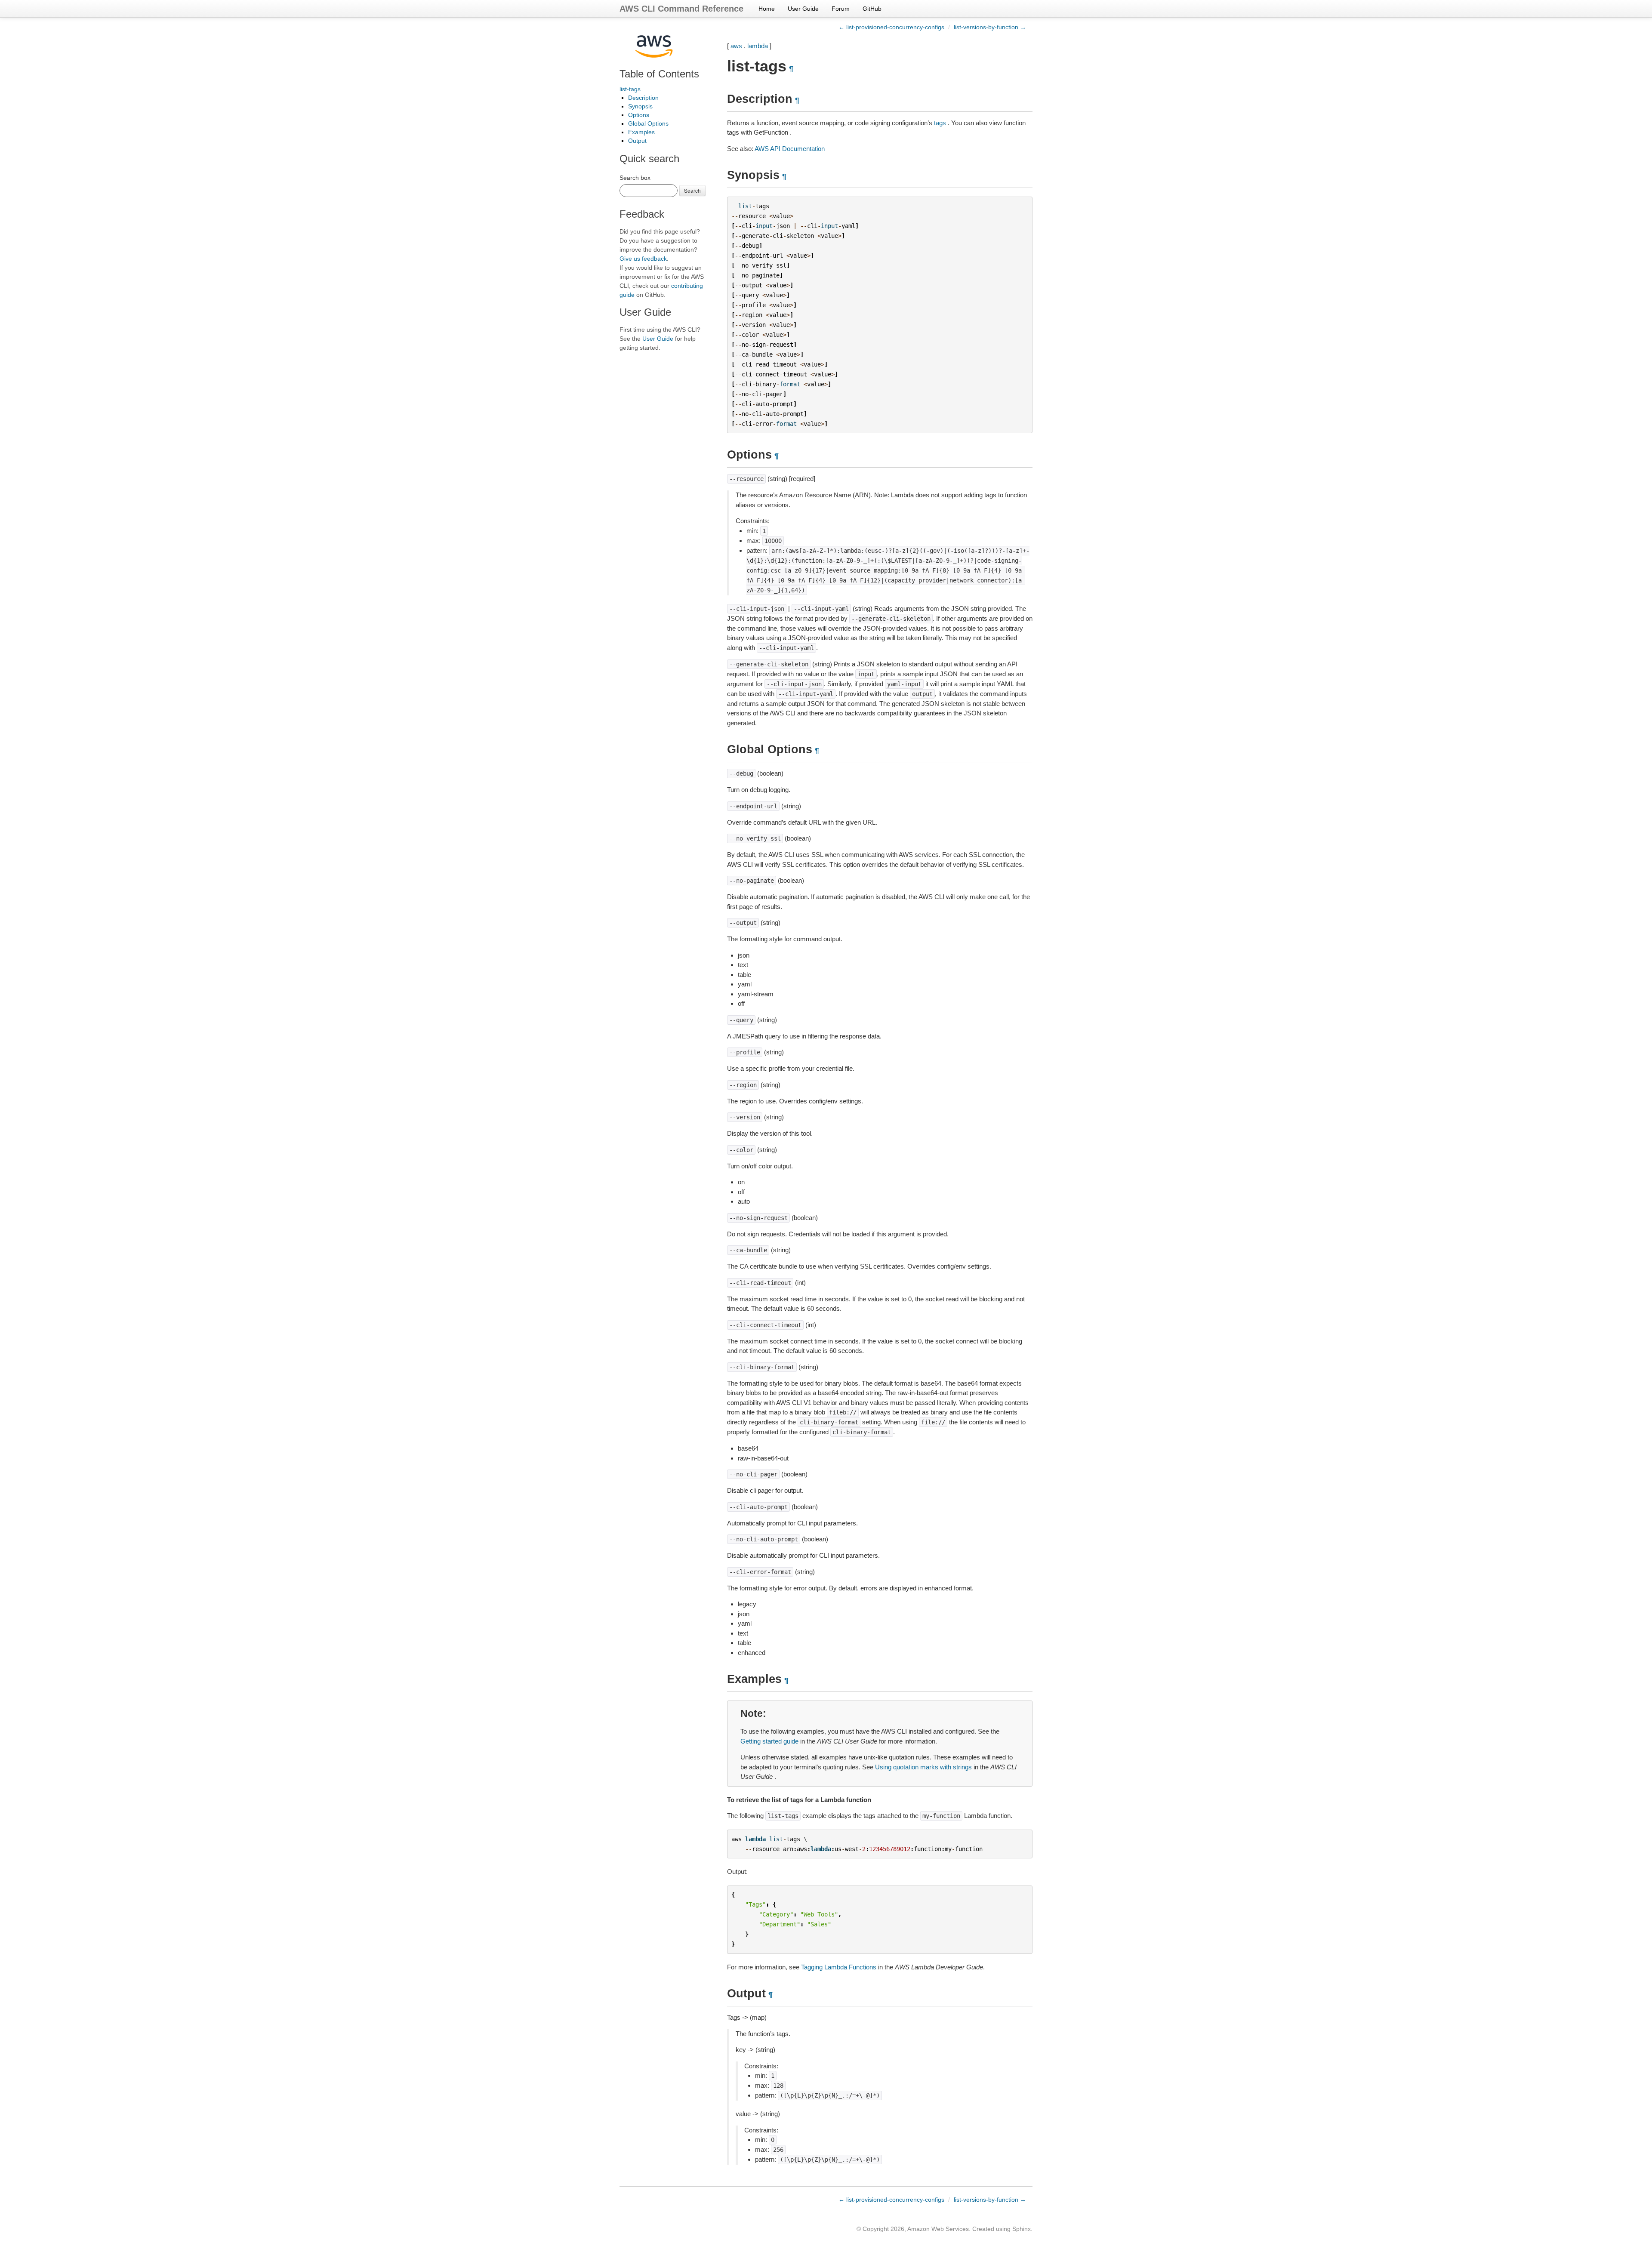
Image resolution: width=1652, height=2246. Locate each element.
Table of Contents (659, 74)
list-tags (630, 89)
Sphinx (1022, 2229)
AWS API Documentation (790, 149)
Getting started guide (769, 1741)
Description (643, 98)
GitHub (872, 9)
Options (639, 115)
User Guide (803, 9)
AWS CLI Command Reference (681, 9)
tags (940, 123)
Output (637, 141)
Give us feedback (643, 259)
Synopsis (640, 106)
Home (767, 9)
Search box (635, 178)
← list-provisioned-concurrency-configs (891, 27)
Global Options (648, 123)
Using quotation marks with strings (923, 1767)
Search (692, 190)
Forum (841, 9)
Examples (641, 132)
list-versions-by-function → (990, 27)
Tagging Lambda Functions (839, 1967)
